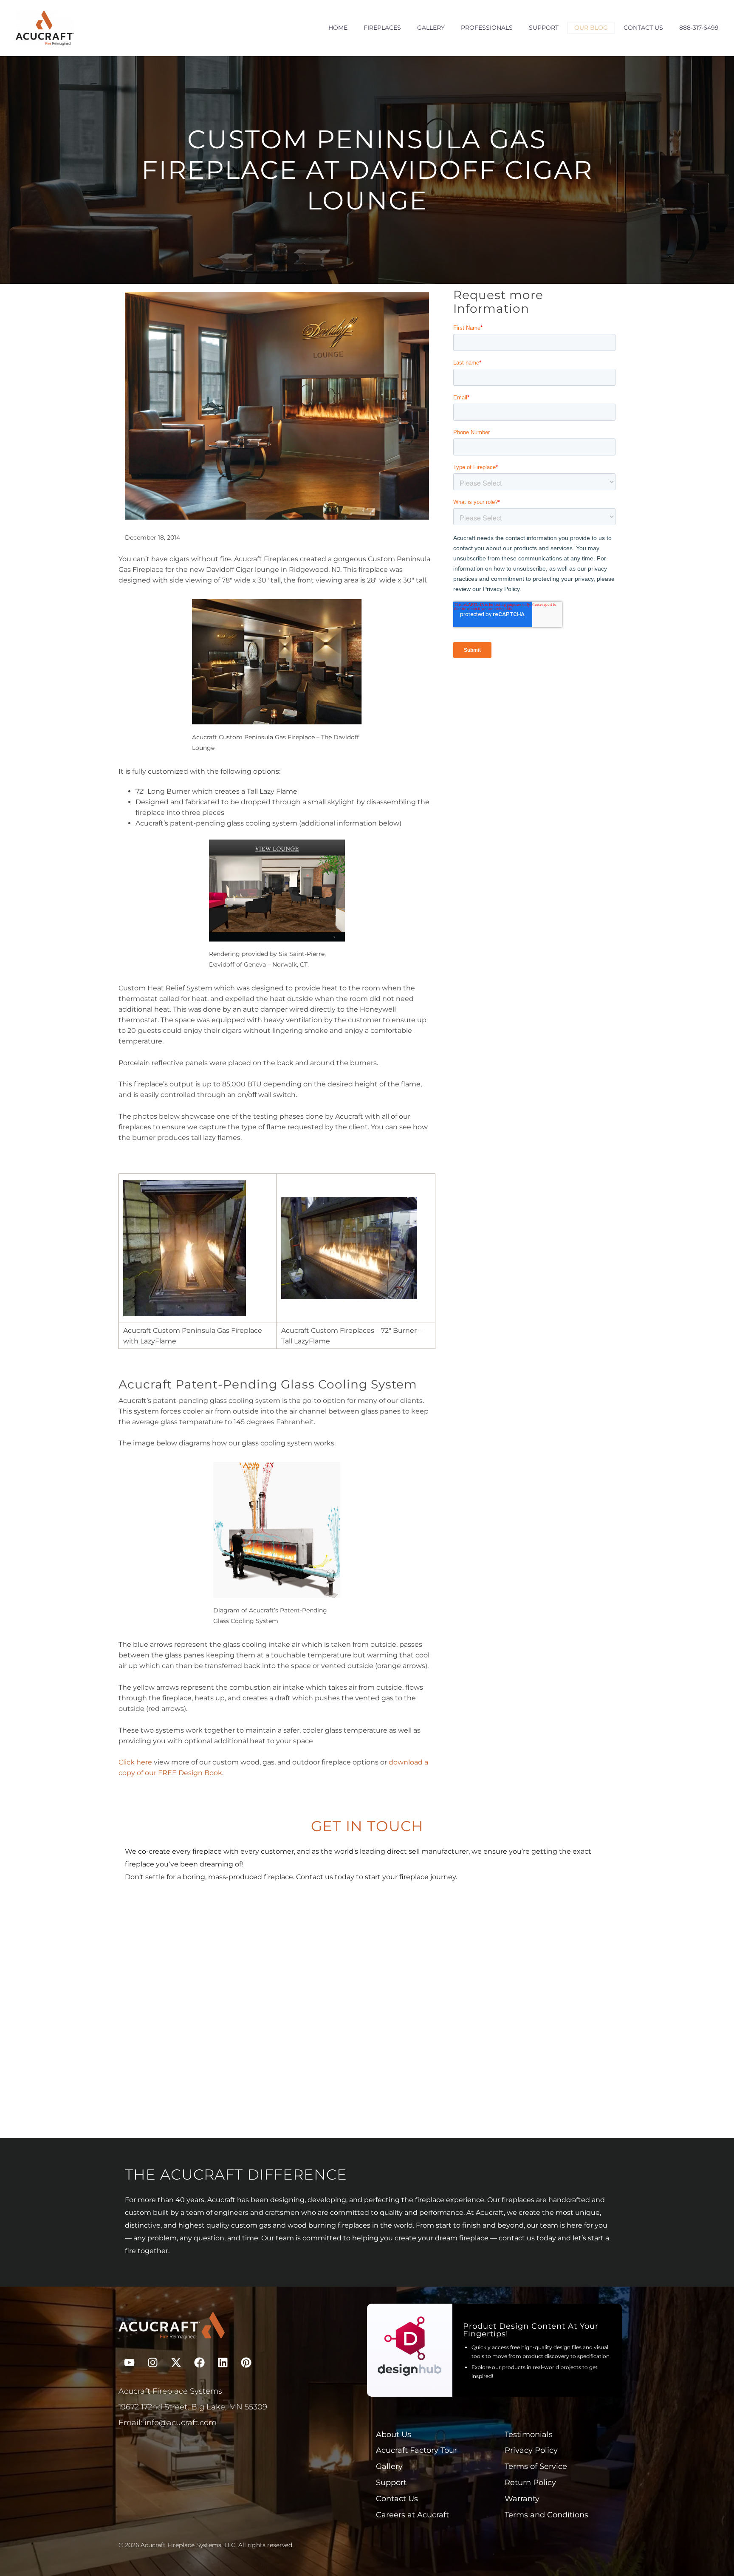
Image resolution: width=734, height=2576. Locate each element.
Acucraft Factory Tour (416, 2450)
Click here (135, 1762)
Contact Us (643, 28)
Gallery (431, 28)
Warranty (522, 2499)
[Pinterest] (246, 2363)
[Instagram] (152, 2363)
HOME (338, 28)
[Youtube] (129, 2363)
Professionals (487, 28)
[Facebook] (199, 2363)
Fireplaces (382, 28)
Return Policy (530, 2483)
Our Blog (591, 28)
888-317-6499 (699, 28)
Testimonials (529, 2435)
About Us (394, 2435)
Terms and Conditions (546, 2515)
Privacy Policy (531, 2450)
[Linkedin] (223, 2363)
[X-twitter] (176, 2363)
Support (544, 28)
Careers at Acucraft (412, 2515)
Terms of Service (536, 2466)
